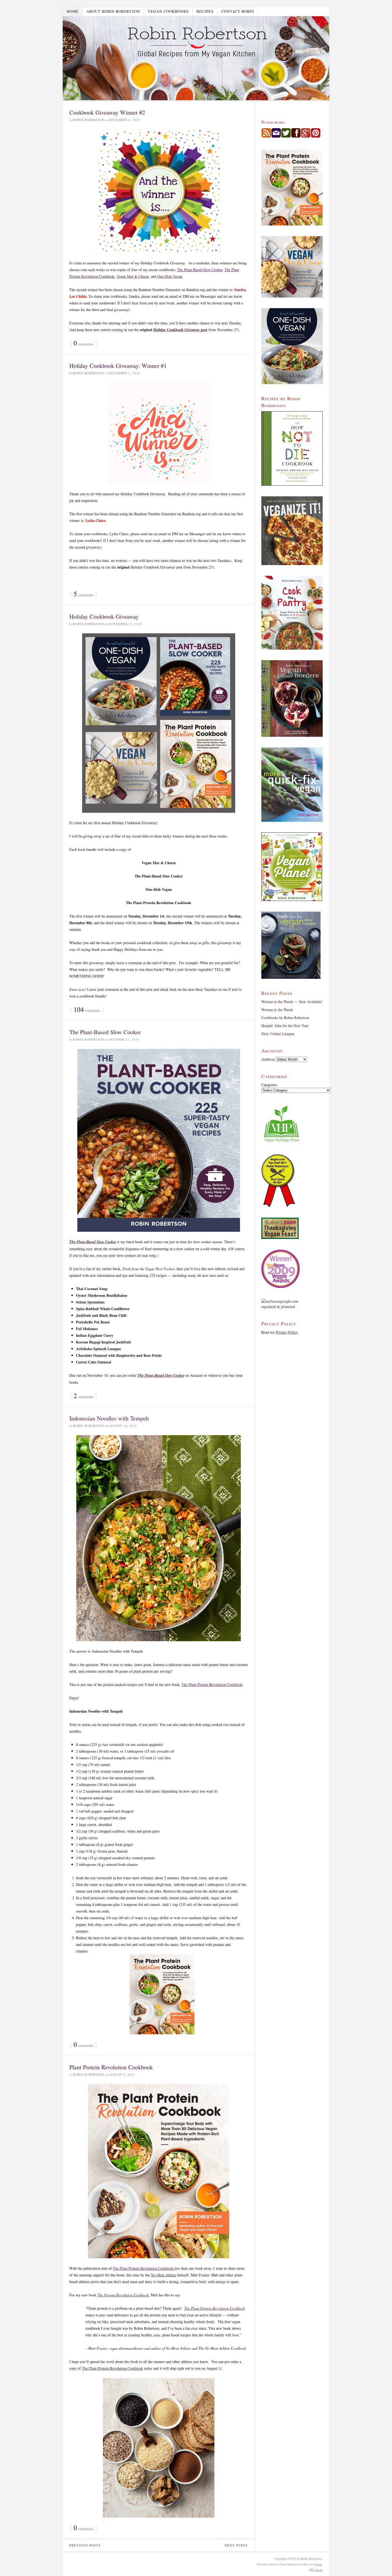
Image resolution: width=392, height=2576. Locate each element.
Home (73, 11)
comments (83, 343)
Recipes (205, 11)
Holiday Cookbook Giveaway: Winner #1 (118, 366)
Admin (316, 2570)
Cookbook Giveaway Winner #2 (107, 112)
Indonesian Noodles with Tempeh (109, 1418)
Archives (268, 1059)
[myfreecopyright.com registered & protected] (292, 1304)
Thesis (318, 2564)
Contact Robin (238, 11)
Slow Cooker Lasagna (278, 1034)
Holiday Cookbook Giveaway (104, 616)
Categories (269, 1085)
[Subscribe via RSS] (266, 136)
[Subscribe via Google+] (306, 136)
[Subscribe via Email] (276, 136)
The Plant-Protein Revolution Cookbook (112, 2368)
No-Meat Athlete (164, 2275)
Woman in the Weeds (277, 1010)
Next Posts (236, 2545)
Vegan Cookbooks (168, 11)
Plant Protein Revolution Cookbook (111, 2067)
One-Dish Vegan (170, 276)
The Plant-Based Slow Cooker (200, 270)
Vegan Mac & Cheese (133, 276)
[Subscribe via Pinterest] (316, 136)
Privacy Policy (287, 1332)
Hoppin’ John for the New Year (285, 1026)
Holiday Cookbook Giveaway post (180, 330)
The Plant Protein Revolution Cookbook (212, 1685)
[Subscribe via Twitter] (286, 136)
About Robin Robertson (113, 11)
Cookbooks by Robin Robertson (285, 1018)
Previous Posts (85, 2545)
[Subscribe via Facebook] (296, 136)
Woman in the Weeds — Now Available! (292, 1002)
